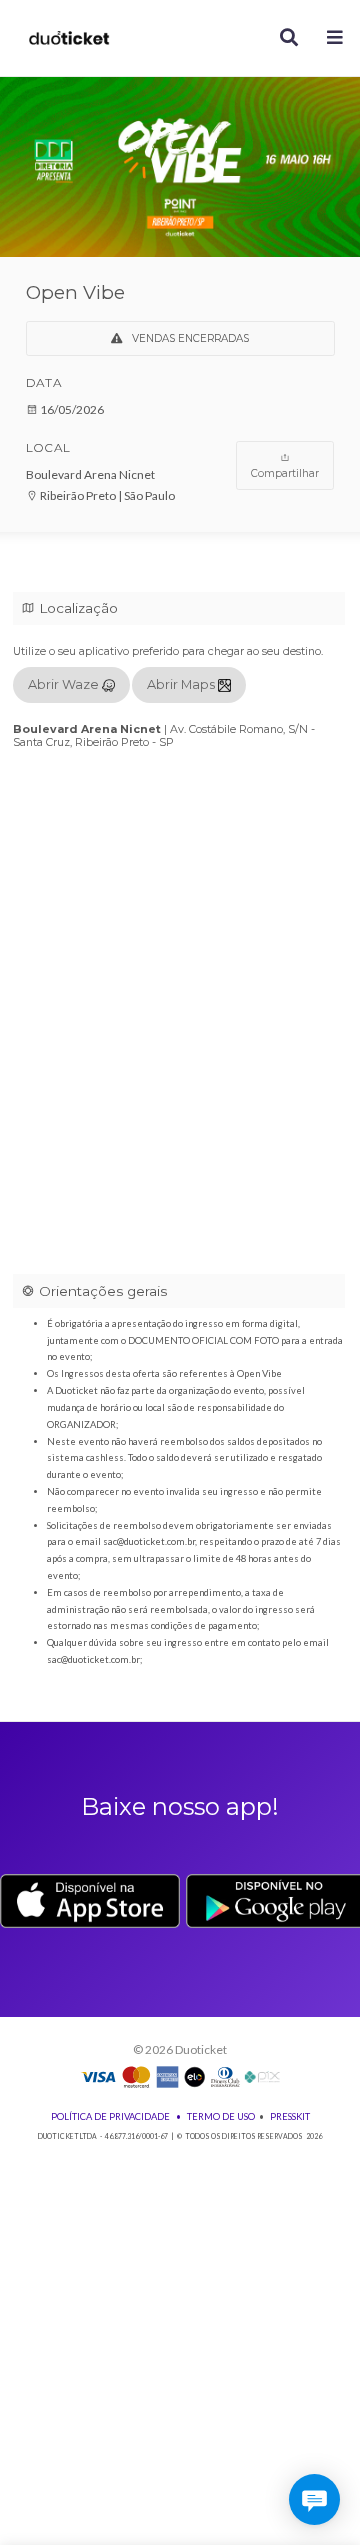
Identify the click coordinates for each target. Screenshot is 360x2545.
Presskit (290, 2116)
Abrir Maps (182, 684)
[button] (335, 38)
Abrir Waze (65, 684)
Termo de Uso (221, 2116)
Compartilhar (285, 473)
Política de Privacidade (110, 2116)
